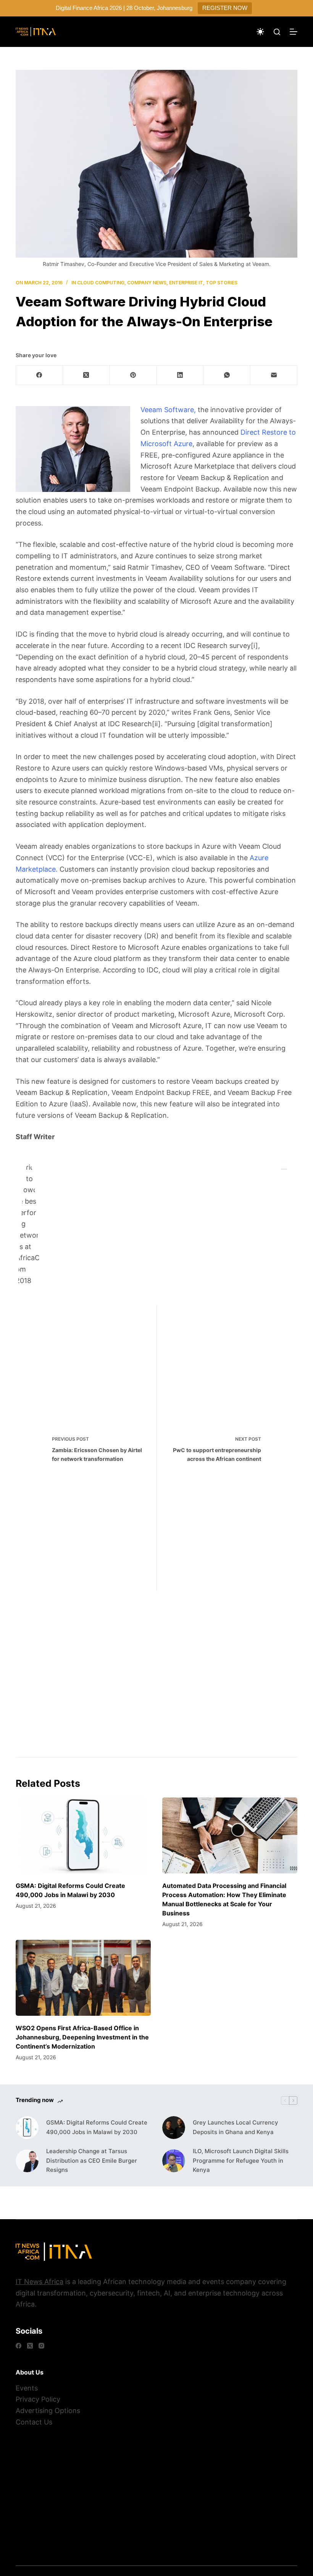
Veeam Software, (168, 410)
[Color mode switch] (260, 32)
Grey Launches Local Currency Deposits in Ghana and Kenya (236, 2127)
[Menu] (294, 32)
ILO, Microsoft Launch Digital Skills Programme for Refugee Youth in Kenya (241, 2161)
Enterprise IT (186, 283)
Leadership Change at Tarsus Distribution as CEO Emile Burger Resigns (92, 2161)
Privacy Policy (38, 2399)
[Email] (274, 375)
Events (27, 2388)
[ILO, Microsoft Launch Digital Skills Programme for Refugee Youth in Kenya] (174, 2161)
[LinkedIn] (180, 375)
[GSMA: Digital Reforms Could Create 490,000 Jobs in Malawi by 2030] (83, 1835)
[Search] (277, 32)
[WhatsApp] (227, 375)
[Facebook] (40, 375)
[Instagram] (41, 2346)
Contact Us (34, 2422)
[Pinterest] (133, 375)
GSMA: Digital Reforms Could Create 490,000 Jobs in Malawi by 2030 (97, 2127)
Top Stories (222, 283)
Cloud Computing (101, 283)
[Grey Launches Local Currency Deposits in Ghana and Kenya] (174, 2128)
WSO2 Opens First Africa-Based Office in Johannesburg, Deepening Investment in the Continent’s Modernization (82, 2037)
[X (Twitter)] (86, 375)
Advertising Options (48, 2411)
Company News (147, 283)
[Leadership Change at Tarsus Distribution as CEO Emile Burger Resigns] (27, 2161)
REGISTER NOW (225, 8)
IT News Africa (40, 2282)
